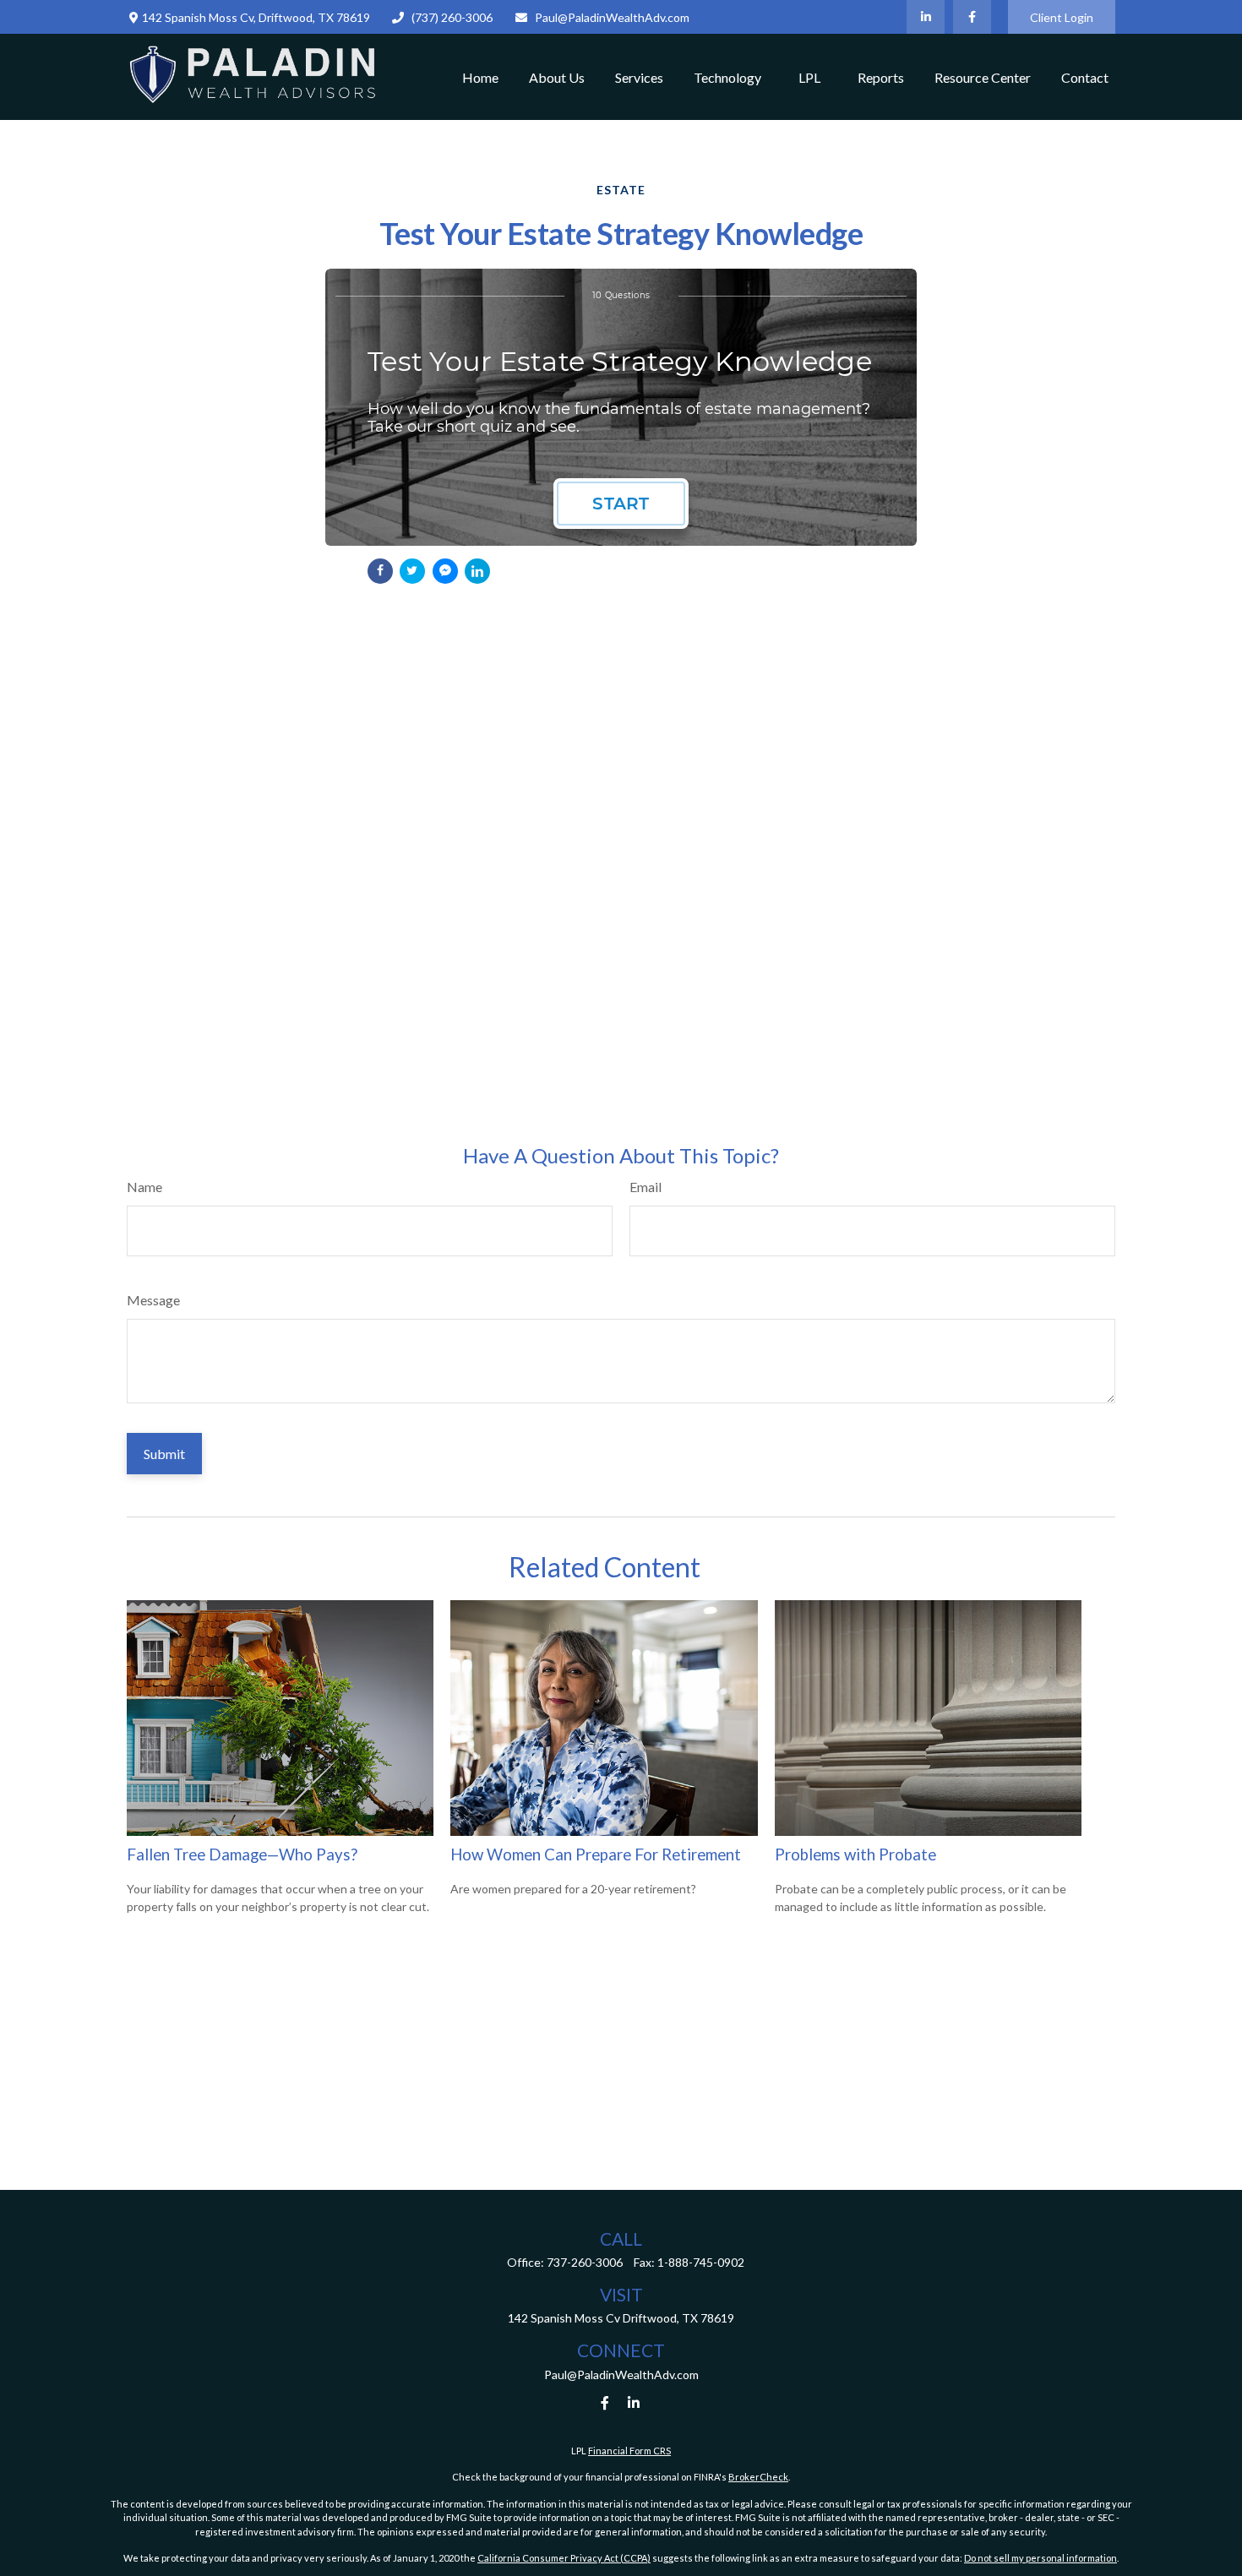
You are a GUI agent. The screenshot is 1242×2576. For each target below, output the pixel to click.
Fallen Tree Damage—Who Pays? (242, 1854)
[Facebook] (972, 17)
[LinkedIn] (926, 17)
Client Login (1062, 17)
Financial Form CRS (629, 2451)
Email (646, 1187)
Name (144, 1187)
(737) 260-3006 (452, 17)
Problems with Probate (855, 1854)
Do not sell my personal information (1040, 2558)
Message (153, 1300)
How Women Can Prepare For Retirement (596, 1854)
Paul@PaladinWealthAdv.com (612, 17)
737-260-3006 (585, 2262)
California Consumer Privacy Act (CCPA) (564, 2558)
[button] (480, 77)
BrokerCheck (758, 2477)
